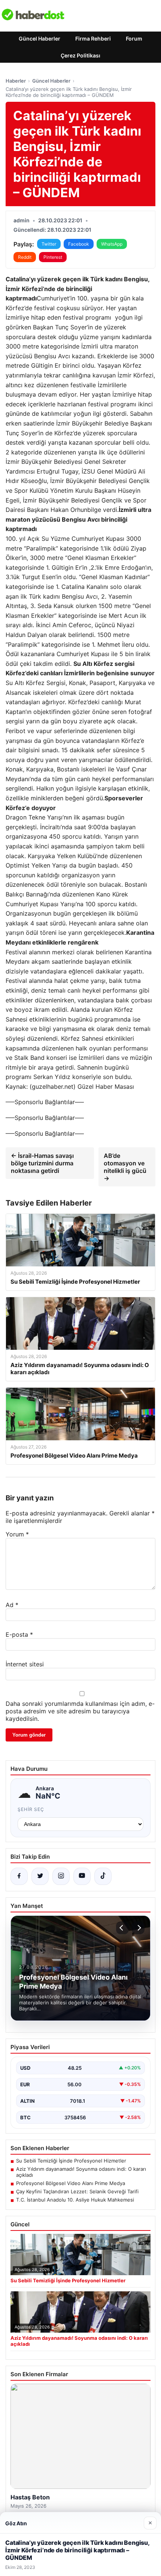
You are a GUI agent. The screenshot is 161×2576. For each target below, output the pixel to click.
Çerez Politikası (80, 55)
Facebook (79, 244)
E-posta (19, 1634)
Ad (12, 1605)
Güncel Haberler (40, 38)
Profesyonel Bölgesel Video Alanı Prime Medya (71, 2183)
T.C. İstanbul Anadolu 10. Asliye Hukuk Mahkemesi (75, 2200)
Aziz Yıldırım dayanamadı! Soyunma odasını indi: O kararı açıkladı (81, 2172)
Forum (134, 38)
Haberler (16, 81)
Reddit (25, 257)
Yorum (17, 1534)
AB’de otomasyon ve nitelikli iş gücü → (125, 1167)
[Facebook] (19, 1876)
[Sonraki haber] (138, 1928)
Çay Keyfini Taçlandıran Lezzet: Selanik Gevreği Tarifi (77, 2191)
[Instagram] (61, 1876)
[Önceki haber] (122, 1928)
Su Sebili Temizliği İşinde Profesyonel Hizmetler (71, 2161)
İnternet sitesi (25, 1664)
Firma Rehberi (93, 38)
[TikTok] (103, 1876)
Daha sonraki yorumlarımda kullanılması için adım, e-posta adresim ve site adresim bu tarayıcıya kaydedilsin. (80, 1711)
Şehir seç (31, 1809)
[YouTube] (82, 1876)
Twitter (49, 244)
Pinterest (53, 257)
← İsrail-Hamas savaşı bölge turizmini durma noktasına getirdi (42, 1163)
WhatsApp (112, 244)
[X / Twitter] (40, 1876)
